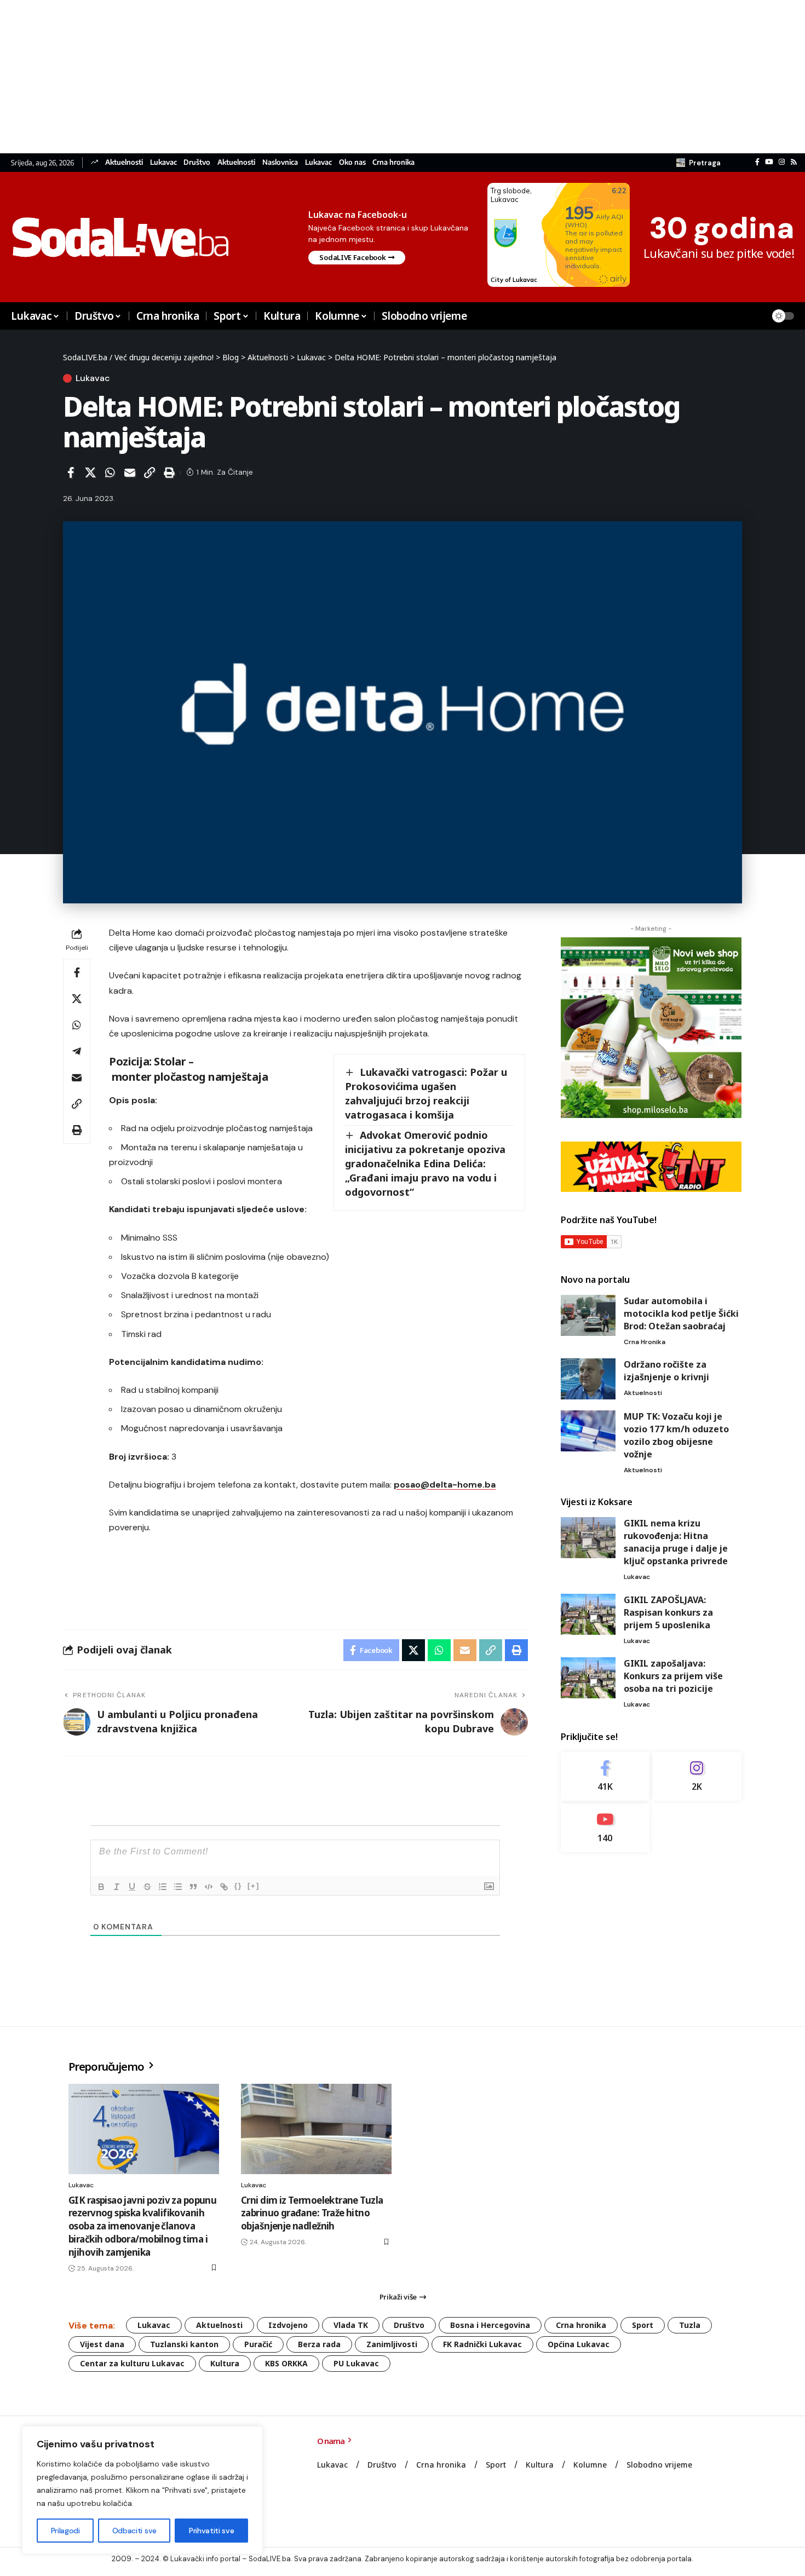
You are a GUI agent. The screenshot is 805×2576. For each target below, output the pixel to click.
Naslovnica (280, 162)
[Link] (224, 1887)
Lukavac (163, 162)
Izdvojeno (288, 2325)
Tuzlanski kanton (184, 2344)
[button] (698, 163)
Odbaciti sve (134, 2531)
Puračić (258, 2344)
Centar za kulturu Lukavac (132, 2363)
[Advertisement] (329, 77)
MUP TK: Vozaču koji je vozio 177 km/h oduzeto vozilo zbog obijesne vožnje (676, 1435)
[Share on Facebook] (71, 472)
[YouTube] (769, 162)
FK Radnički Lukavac (482, 2344)
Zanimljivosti (392, 2344)
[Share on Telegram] (77, 1051)
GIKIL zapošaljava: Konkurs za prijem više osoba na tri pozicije (673, 1676)
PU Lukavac (356, 2363)
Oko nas (352, 162)
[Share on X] (90, 472)
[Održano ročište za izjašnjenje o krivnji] (588, 1379)
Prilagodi (65, 2531)
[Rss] (794, 162)
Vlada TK (351, 2325)
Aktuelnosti (124, 162)
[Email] (130, 472)
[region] (142, 2490)
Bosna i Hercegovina (490, 2325)
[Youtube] (605, 1827)
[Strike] (147, 1887)
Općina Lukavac (579, 2344)
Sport (643, 2325)
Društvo (197, 162)
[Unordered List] (178, 1887)
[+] (254, 1886)
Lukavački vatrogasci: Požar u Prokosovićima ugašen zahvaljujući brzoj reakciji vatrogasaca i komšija (426, 1093)
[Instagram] (782, 162)
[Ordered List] (163, 1887)
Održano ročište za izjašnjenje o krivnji (666, 1371)
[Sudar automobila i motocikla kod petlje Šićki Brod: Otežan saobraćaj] (588, 1315)
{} (238, 1886)
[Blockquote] (193, 1887)
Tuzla (690, 2325)
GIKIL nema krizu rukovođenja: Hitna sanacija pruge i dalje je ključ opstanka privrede (676, 1542)
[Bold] (101, 1887)
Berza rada (319, 2344)
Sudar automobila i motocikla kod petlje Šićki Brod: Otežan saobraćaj (681, 1313)
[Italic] (117, 1887)
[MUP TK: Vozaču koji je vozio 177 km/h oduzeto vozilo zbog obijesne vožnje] (588, 1431)
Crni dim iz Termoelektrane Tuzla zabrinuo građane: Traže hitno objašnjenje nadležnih (312, 2213)
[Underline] (132, 1887)
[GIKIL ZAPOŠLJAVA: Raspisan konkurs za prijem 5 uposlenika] (588, 1614)
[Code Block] (209, 1887)
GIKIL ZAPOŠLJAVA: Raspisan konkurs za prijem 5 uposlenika (668, 1612)
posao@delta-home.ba (445, 1485)
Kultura (225, 2363)
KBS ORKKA (286, 2363)
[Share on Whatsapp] (110, 472)
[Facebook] (757, 162)
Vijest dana (102, 2344)
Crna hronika (393, 162)
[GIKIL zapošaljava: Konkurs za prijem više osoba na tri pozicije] (588, 1678)
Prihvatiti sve (211, 2531)
